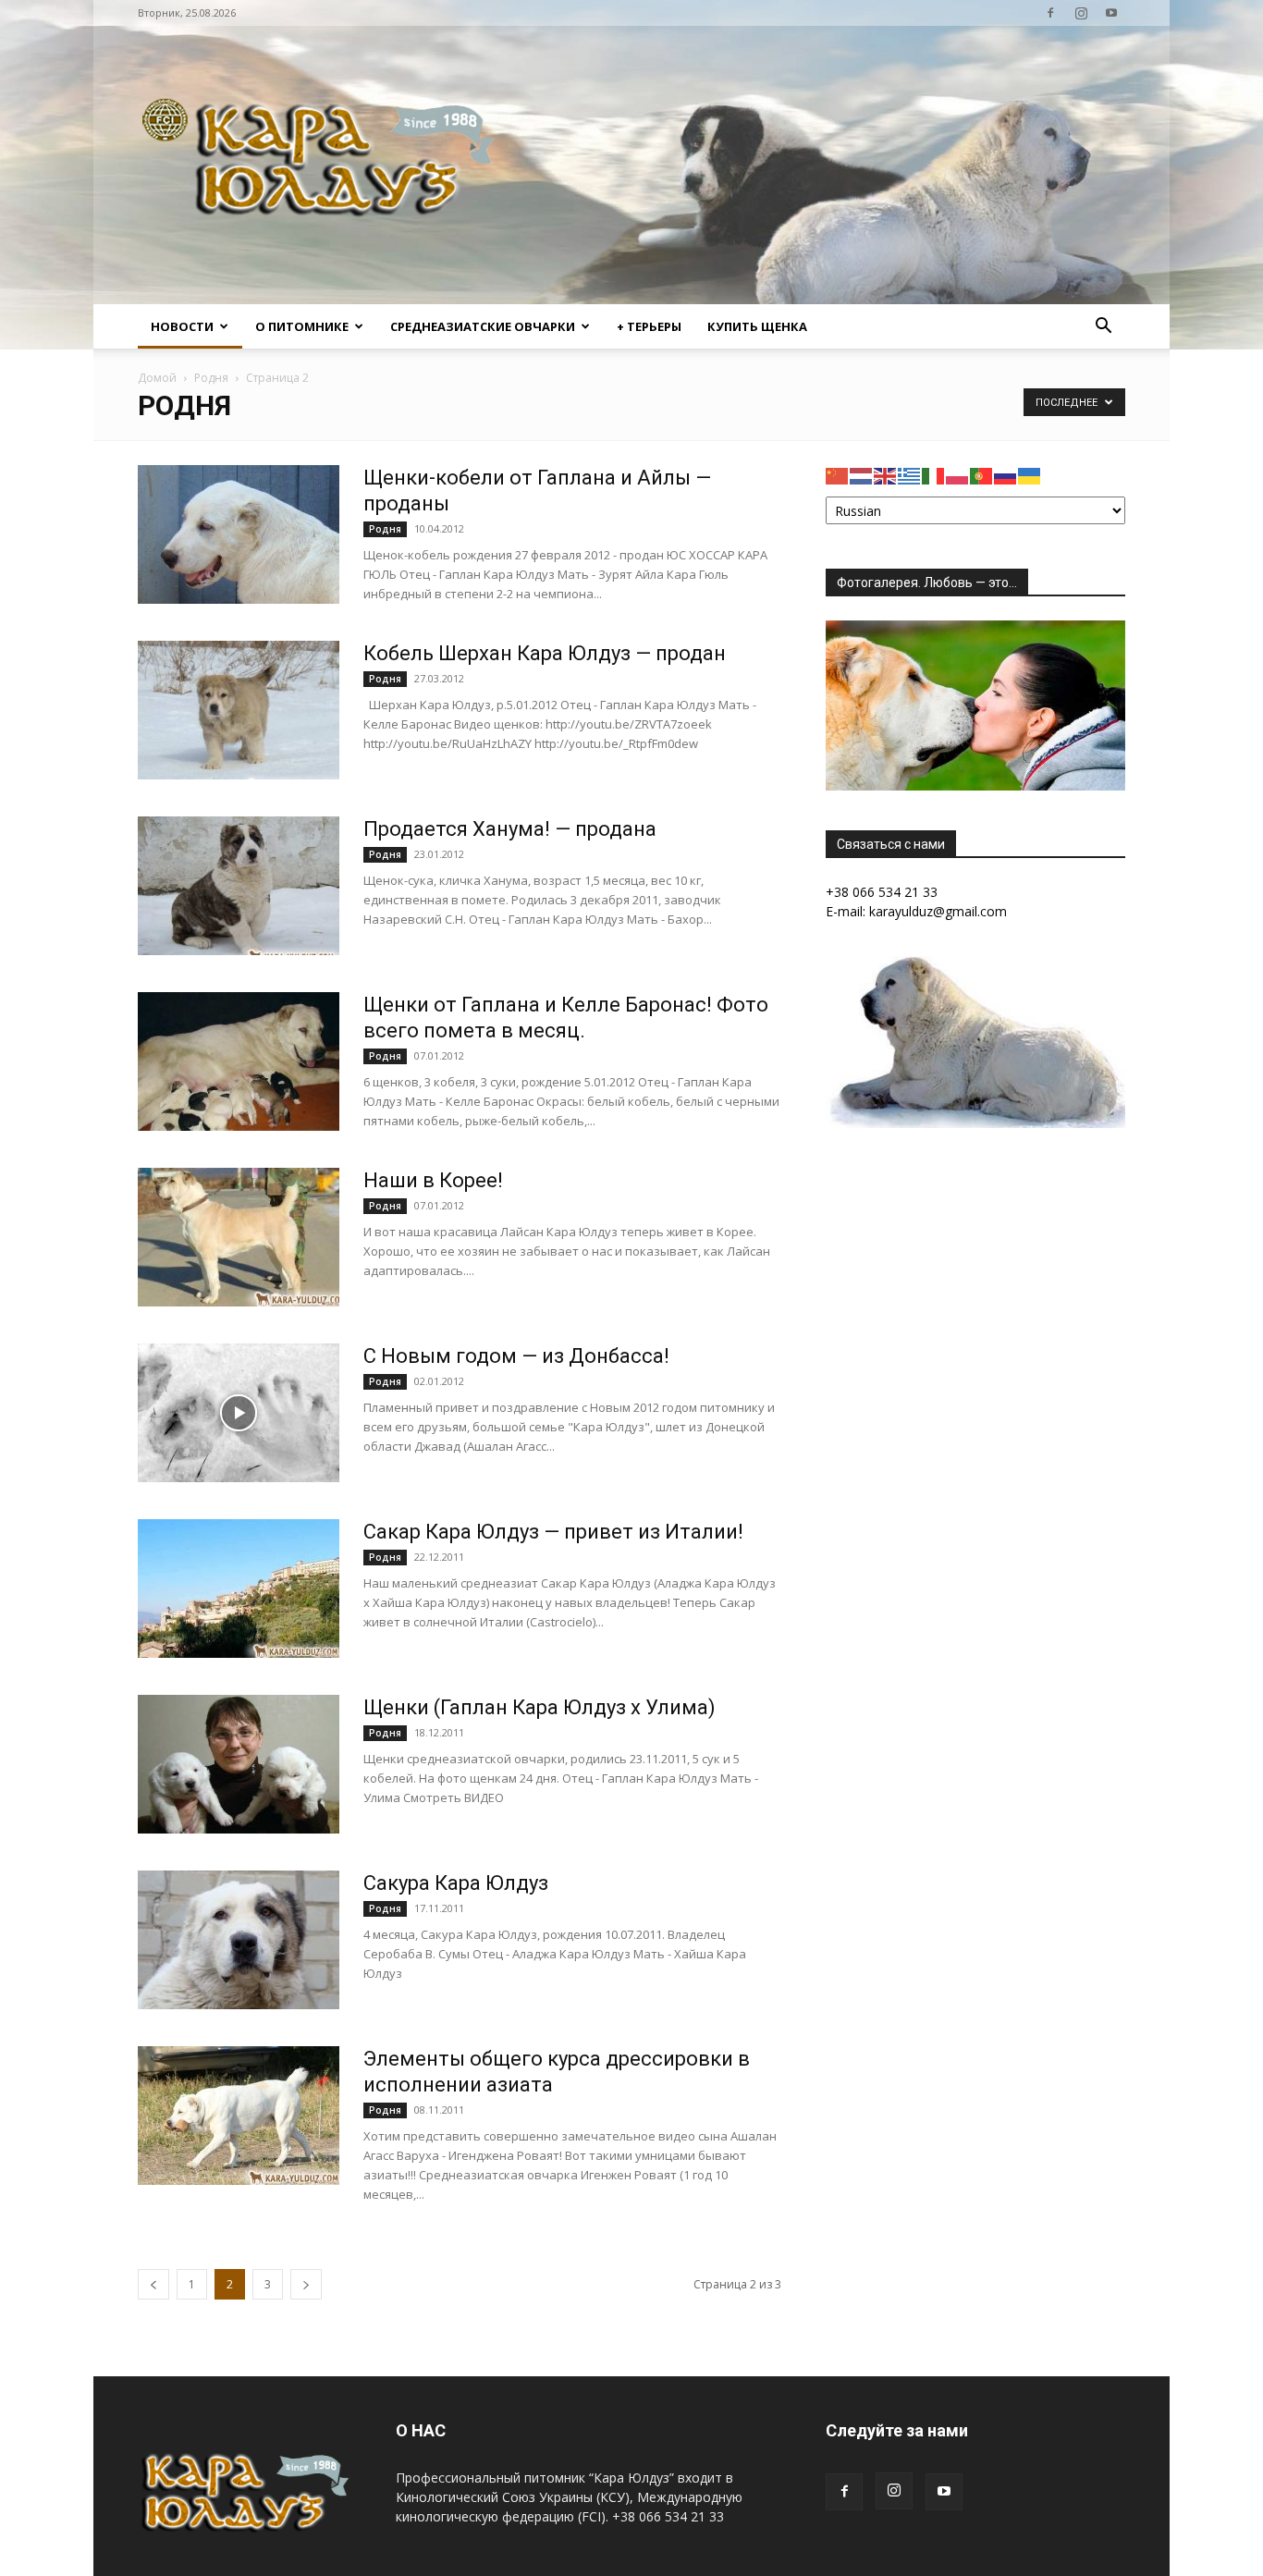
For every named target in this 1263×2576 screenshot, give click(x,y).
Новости (182, 326)
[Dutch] (862, 475)
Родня (211, 378)
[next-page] (306, 2284)
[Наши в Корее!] (239, 1237)
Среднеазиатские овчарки (483, 326)
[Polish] (958, 475)
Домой (157, 378)
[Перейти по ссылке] (1050, 13)
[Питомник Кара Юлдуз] (325, 165)
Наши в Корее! (433, 1180)
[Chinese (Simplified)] (838, 475)
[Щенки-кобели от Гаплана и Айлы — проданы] (239, 534)
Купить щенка (757, 326)
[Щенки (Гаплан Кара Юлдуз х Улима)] (239, 1764)
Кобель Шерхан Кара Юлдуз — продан (545, 653)
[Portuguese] (982, 475)
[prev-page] (153, 2284)
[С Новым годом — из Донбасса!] (239, 1413)
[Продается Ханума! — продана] (239, 886)
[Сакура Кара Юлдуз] (239, 1940)
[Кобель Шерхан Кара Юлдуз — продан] (239, 710)
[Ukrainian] (1030, 475)
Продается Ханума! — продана (510, 829)
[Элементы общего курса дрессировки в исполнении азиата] (239, 2116)
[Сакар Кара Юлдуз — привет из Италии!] (239, 1589)
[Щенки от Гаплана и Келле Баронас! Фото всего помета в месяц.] (239, 1061)
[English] (886, 475)
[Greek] (910, 475)
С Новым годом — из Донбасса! (516, 1356)
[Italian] (934, 475)
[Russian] (1006, 475)
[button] (1103, 328)
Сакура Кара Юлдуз (456, 1883)
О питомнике (302, 326)
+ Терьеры (649, 326)
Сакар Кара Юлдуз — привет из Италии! (553, 1532)
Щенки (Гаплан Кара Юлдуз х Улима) (540, 1707)
